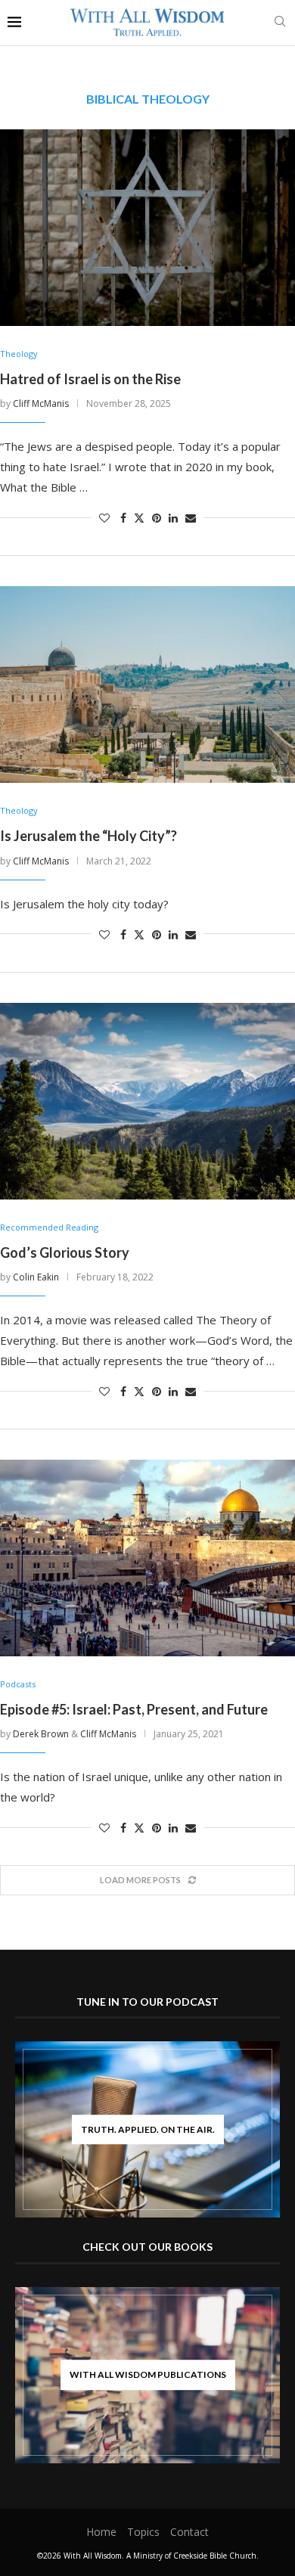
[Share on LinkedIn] (173, 518)
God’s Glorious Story (65, 1252)
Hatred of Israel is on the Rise (90, 379)
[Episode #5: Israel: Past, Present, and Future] (147, 1558)
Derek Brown (41, 1734)
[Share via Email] (191, 518)
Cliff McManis (41, 403)
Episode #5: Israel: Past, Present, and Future (134, 1709)
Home (101, 2532)
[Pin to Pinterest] (157, 518)
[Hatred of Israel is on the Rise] (147, 228)
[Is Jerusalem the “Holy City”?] (147, 684)
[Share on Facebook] (123, 518)
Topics (143, 2532)
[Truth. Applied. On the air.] (147, 2130)
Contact (189, 2532)
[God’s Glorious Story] (147, 1101)
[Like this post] (104, 518)
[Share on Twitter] (139, 518)
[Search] (280, 23)
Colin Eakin (36, 1277)
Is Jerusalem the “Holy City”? (88, 836)
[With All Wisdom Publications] (147, 2375)
